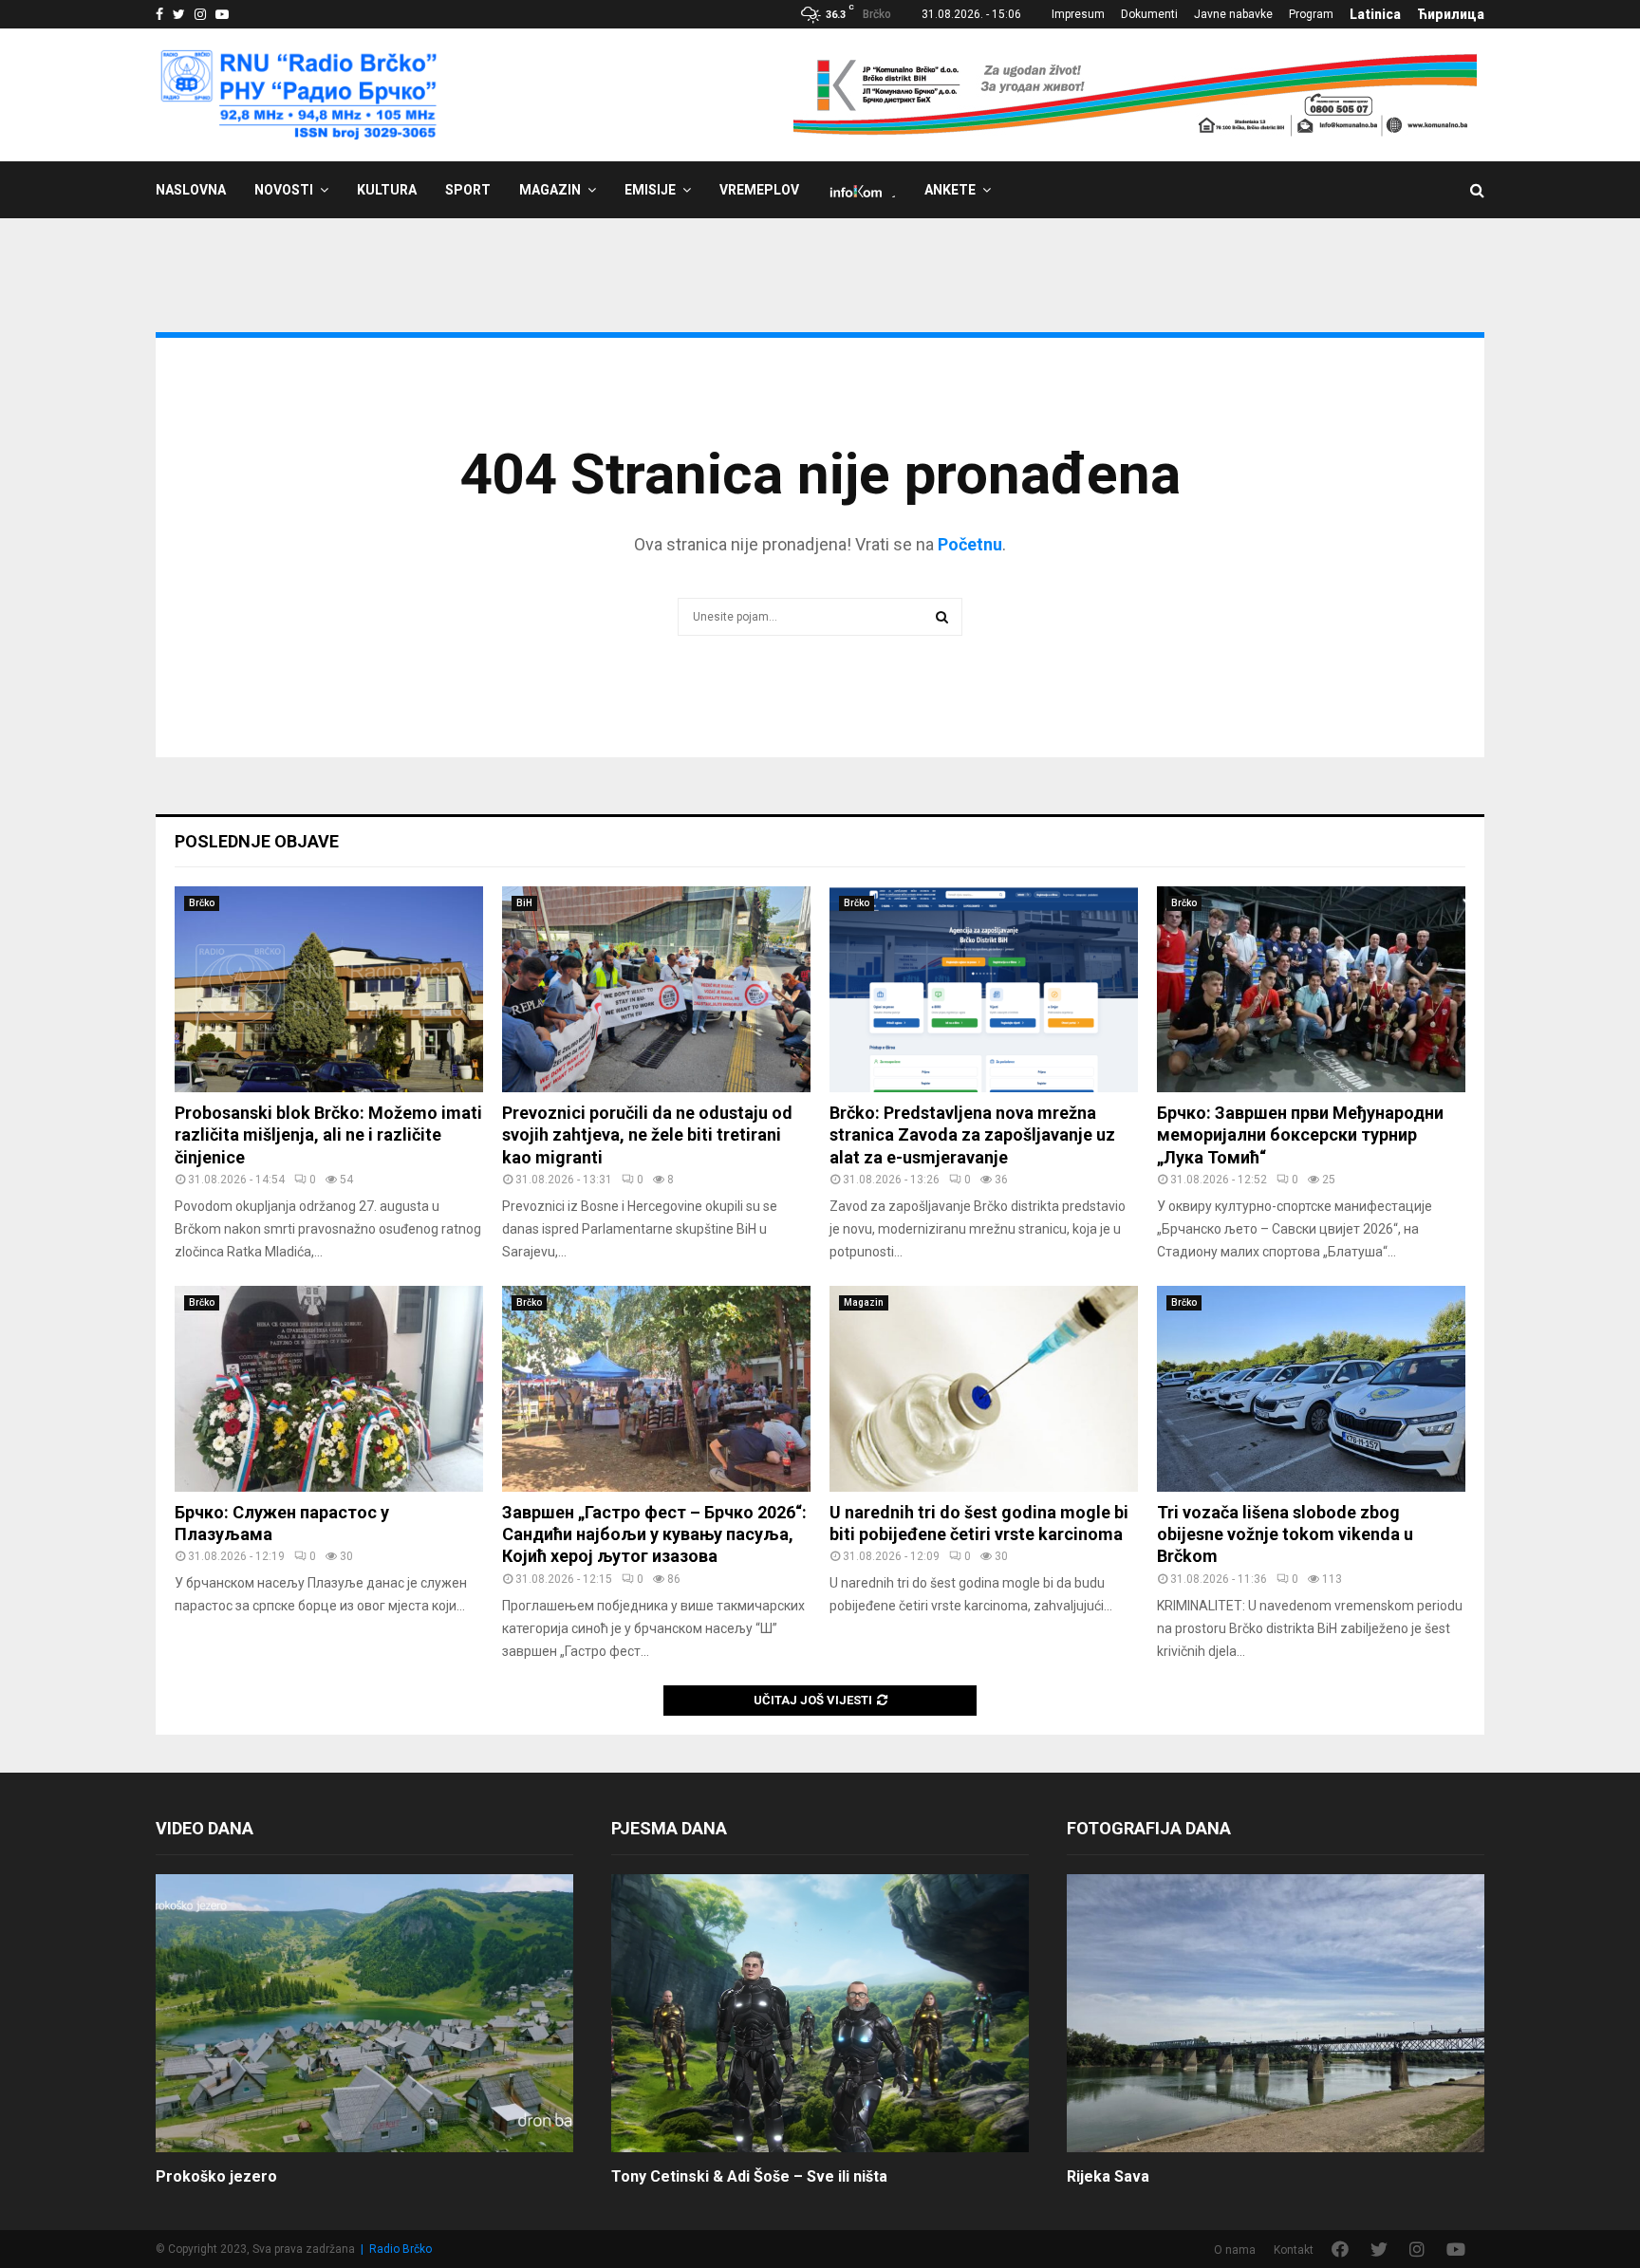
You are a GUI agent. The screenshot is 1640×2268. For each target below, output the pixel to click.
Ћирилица (1451, 14)
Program (1311, 14)
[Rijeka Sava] (1276, 2013)
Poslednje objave (257, 841)
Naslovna (191, 190)
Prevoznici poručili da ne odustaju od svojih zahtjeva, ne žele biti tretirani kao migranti (647, 1135)
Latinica (1375, 14)
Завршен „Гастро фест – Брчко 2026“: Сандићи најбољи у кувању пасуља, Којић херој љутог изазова (654, 1534)
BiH (524, 903)
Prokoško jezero (216, 2176)
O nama (1235, 2250)
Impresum (1078, 14)
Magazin (550, 190)
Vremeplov (759, 190)
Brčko (202, 903)
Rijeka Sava (1108, 2176)
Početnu (970, 544)
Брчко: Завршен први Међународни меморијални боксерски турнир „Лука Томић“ (1300, 1135)
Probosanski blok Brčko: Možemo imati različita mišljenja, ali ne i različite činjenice (328, 1135)
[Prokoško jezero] (364, 2013)
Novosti (284, 190)
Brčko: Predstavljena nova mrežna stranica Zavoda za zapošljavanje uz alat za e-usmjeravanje (972, 1135)
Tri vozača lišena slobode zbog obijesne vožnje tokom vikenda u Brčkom (1285, 1534)
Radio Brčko (401, 2249)
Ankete (950, 190)
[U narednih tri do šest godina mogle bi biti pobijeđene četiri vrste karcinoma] (984, 1389)
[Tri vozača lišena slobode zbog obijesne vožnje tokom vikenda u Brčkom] (1311, 1389)
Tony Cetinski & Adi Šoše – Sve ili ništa (749, 2176)
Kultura (387, 190)
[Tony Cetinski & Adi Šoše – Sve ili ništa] (820, 2013)
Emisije (650, 190)
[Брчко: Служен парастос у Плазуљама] (329, 1389)
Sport (468, 190)
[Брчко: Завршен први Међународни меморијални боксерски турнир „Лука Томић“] (1311, 989)
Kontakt (1294, 2250)
